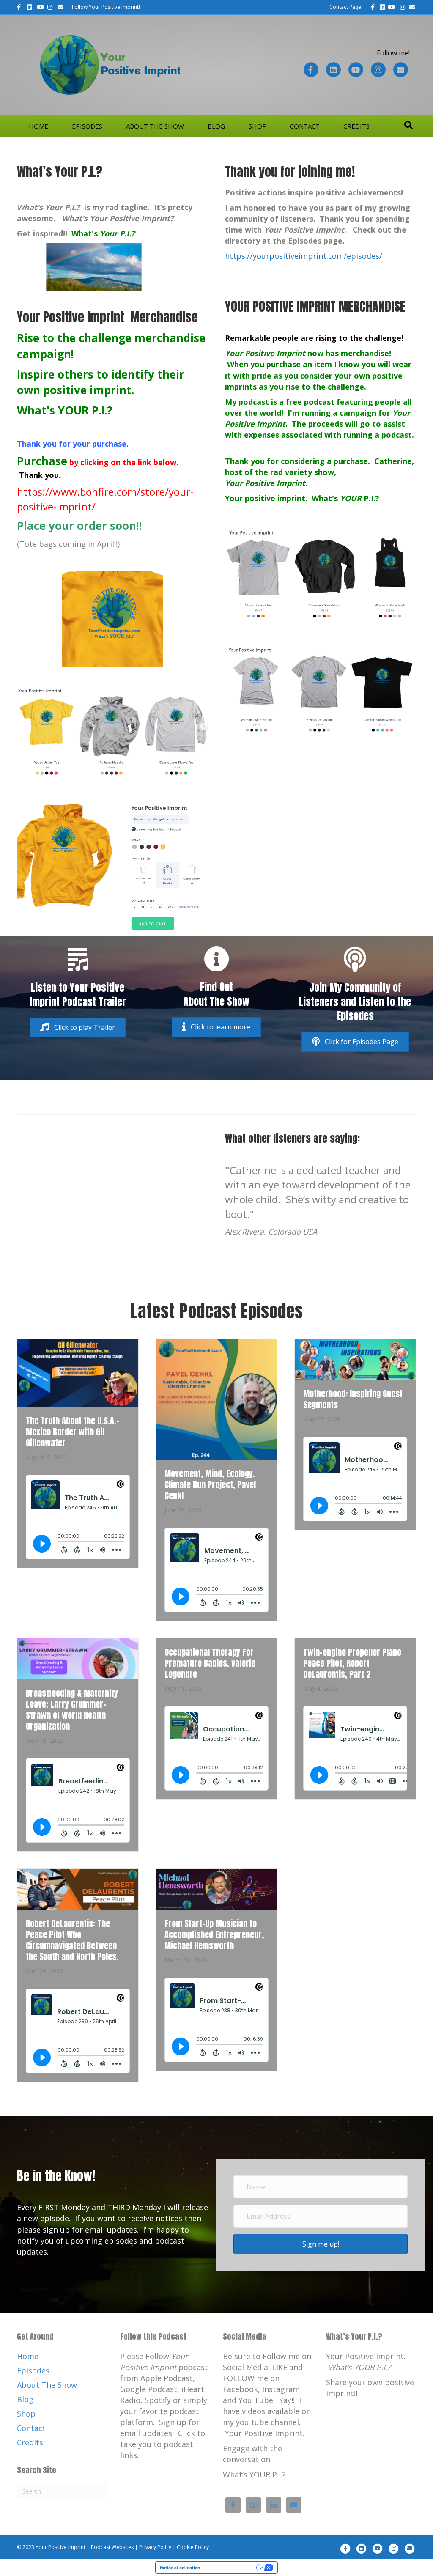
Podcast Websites (112, 2547)
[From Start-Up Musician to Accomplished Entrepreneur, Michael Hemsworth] (216, 1889)
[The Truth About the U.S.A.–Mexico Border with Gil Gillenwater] (78, 1372)
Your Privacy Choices (231, 2568)
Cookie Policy (193, 2547)
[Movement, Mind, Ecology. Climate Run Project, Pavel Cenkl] (216, 1399)
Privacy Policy (155, 2547)
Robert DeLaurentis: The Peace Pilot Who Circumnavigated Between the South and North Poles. (72, 1940)
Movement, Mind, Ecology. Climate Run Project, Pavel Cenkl (210, 1485)
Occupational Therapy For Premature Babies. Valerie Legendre (210, 1663)
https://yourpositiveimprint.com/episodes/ (304, 256)
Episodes (87, 126)
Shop (258, 126)
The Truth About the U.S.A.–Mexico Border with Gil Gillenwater (73, 1432)
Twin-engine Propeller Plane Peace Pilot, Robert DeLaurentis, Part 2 (352, 1663)
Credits (356, 126)
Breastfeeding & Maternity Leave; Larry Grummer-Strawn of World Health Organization (72, 1710)
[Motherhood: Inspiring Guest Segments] (355, 1358)
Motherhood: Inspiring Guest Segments (353, 1399)
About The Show (155, 126)
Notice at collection (180, 2568)
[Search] (408, 125)
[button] (78, 1027)
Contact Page (345, 7)
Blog (216, 126)
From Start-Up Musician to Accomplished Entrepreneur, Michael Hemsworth (214, 1935)
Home (38, 126)
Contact (305, 126)
